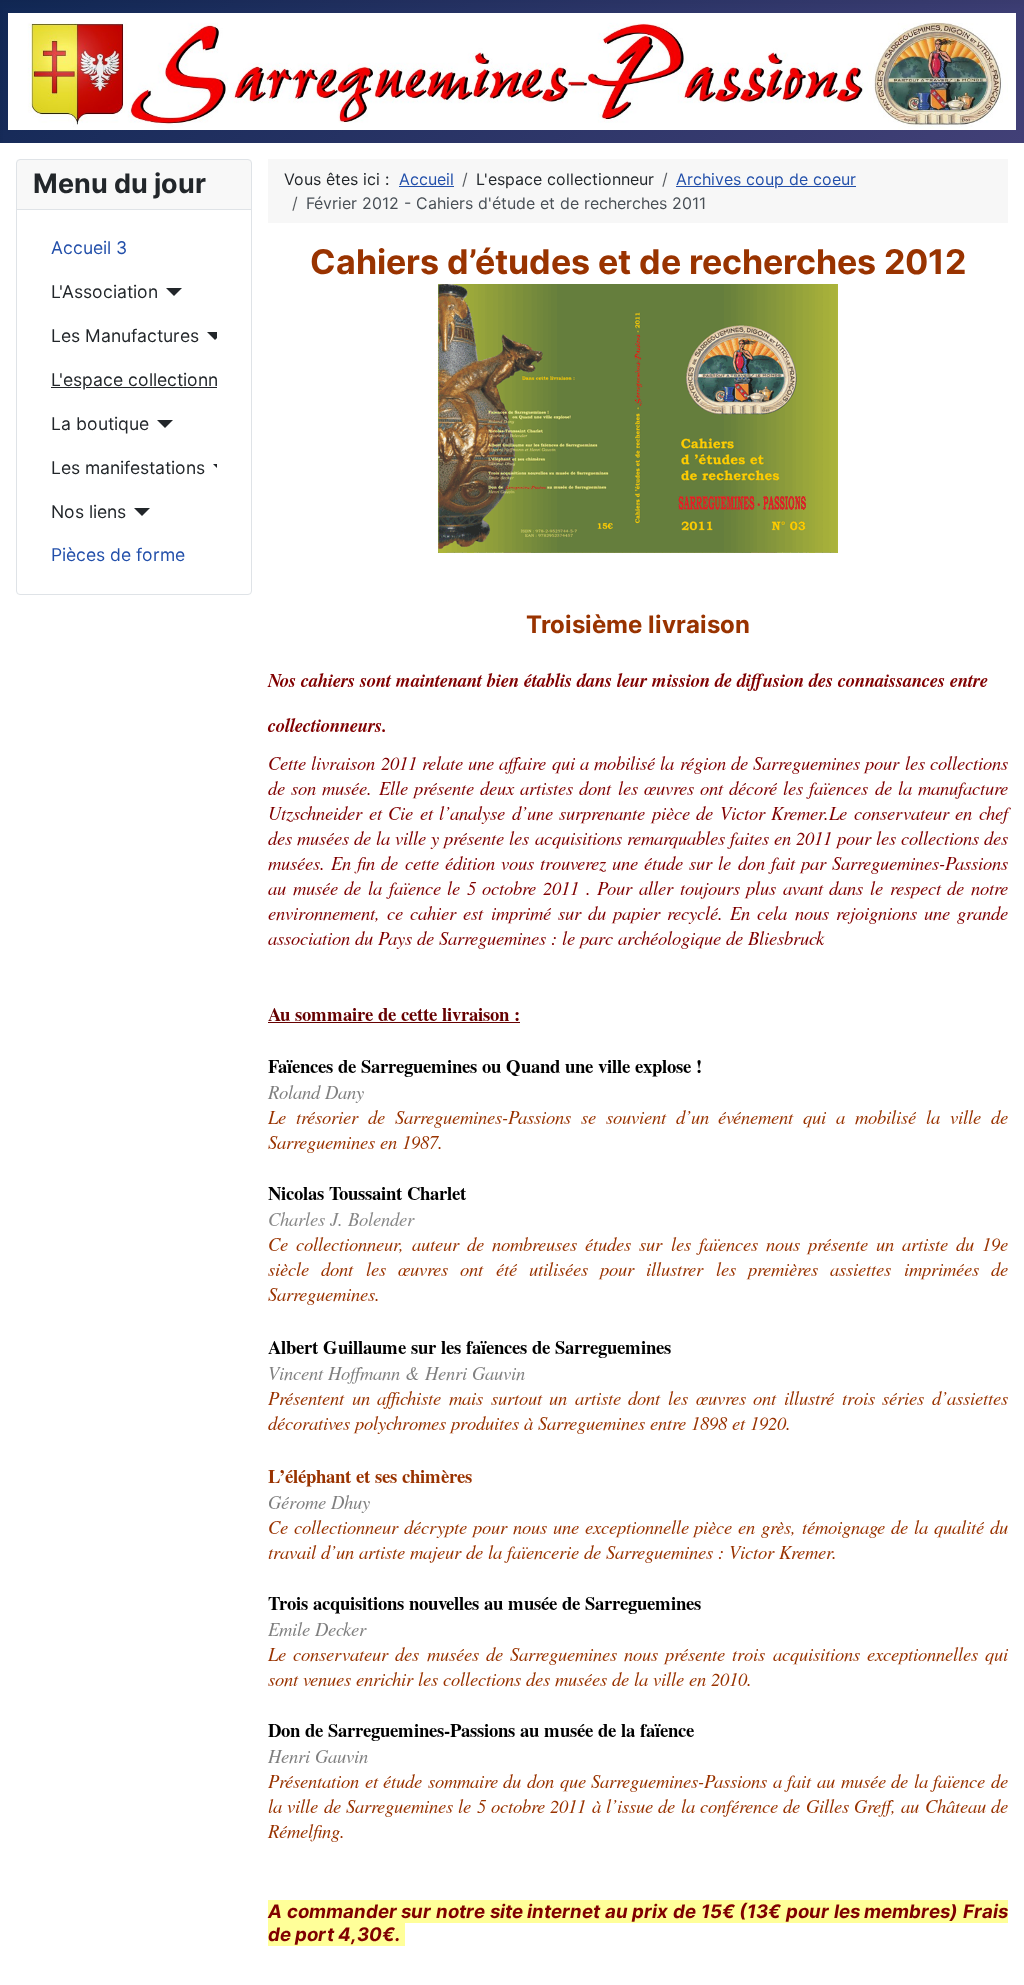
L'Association (104, 291)
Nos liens (88, 511)
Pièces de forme (118, 554)
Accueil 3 (89, 247)
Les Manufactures (125, 335)
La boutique (100, 423)
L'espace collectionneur (134, 379)
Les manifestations (128, 467)
